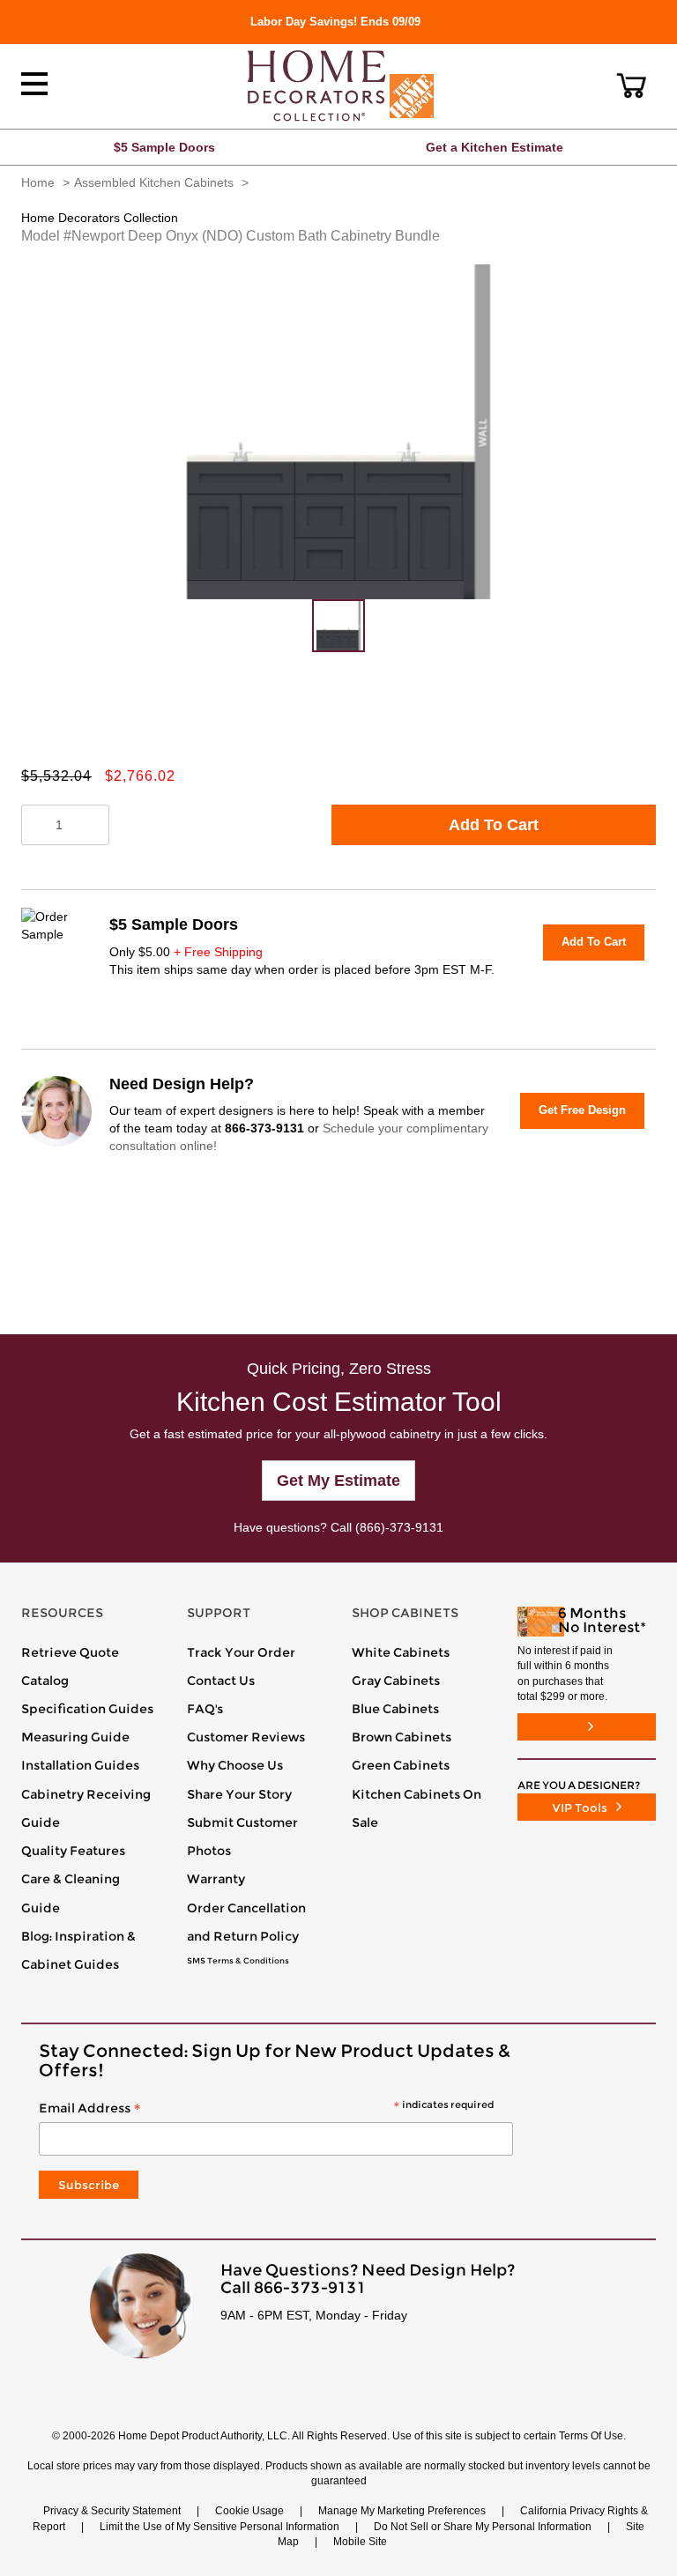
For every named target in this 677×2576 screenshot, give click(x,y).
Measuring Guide (75, 1737)
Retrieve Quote (70, 1652)
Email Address (266, 2109)
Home (38, 182)
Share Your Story (239, 1794)
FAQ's (205, 1709)
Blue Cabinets (395, 1709)
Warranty (216, 1879)
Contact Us (221, 1681)
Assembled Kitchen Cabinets (154, 182)
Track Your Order (241, 1652)
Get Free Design (582, 1110)
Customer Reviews (246, 1737)
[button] (632, 85)
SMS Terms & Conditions (238, 1961)
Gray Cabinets (396, 1681)
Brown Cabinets (402, 1737)
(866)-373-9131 (399, 1527)
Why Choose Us (235, 1765)
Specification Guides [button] (87, 1709)
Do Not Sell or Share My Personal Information (483, 2527)
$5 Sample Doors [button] (164, 147)
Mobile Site (360, 2542)
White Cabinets (401, 1652)
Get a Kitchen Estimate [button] (495, 147)
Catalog (45, 1681)
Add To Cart (494, 825)
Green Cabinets (401, 1765)
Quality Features (73, 1851)
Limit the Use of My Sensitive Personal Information (219, 2527)
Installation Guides (80, 1765)
